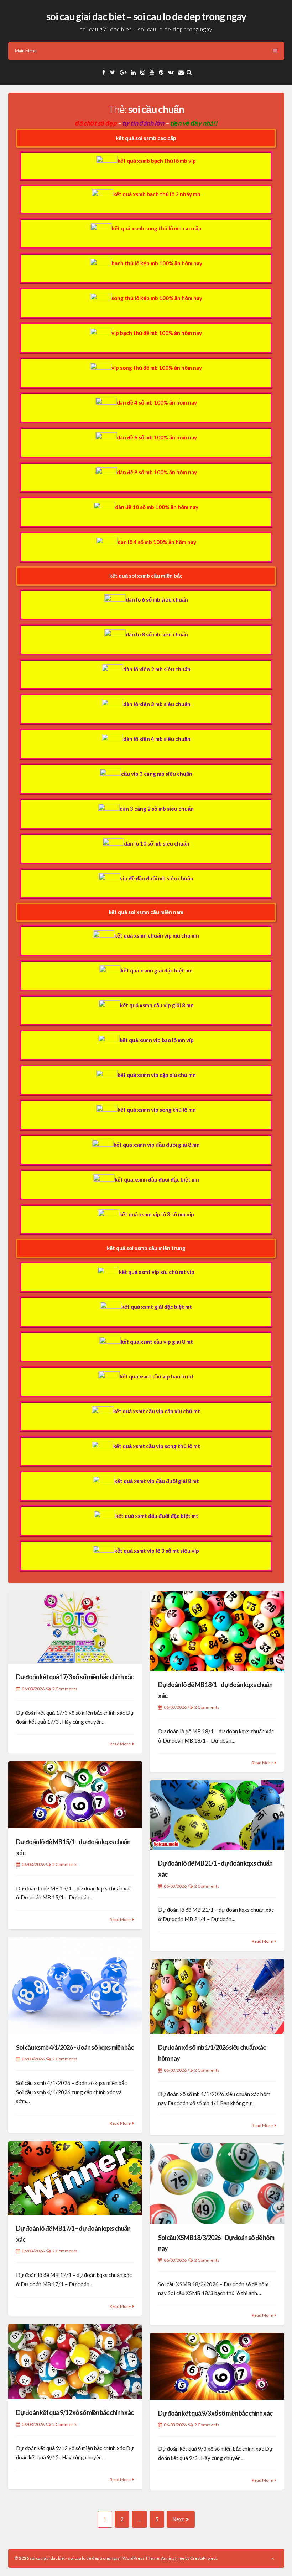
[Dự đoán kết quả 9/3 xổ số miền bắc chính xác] (217, 2366)
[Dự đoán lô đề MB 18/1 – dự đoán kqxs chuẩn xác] (217, 1631)
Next (178, 2519)
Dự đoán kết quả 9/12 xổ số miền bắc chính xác (75, 2412)
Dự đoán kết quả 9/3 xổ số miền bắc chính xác (215, 2413)
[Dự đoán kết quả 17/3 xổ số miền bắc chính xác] (75, 1627)
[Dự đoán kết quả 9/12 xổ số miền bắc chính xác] (75, 2361)
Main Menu (26, 51)
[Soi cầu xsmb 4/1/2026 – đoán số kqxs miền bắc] (75, 1986)
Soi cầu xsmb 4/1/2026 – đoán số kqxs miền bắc (75, 2047)
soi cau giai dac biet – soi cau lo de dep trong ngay (146, 16)
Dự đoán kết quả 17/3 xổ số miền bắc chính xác (75, 1677)
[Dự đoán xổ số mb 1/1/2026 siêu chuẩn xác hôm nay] (217, 1997)
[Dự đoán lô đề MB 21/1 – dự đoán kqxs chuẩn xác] (217, 1815)
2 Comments (65, 1689)
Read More (120, 1744)
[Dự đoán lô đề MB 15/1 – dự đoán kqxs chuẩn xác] (75, 1795)
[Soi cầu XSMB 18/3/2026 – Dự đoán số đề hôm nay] (217, 2183)
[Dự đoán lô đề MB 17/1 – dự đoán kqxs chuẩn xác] (75, 2178)
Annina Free (173, 2558)
